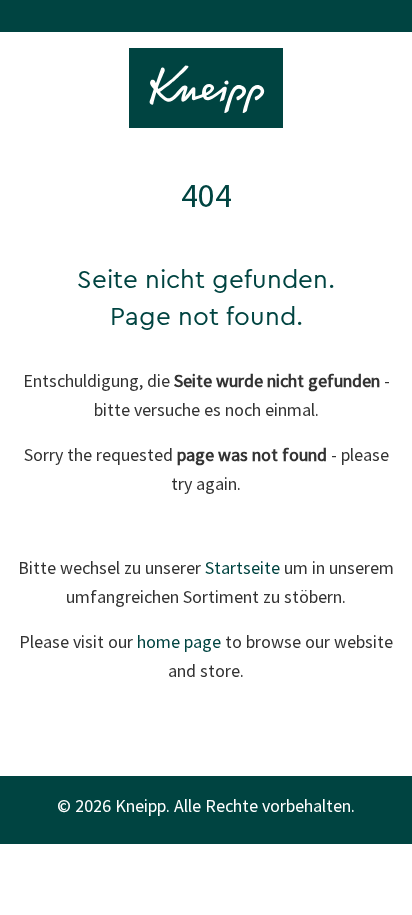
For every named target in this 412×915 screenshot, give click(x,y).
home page (179, 641)
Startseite (242, 567)
